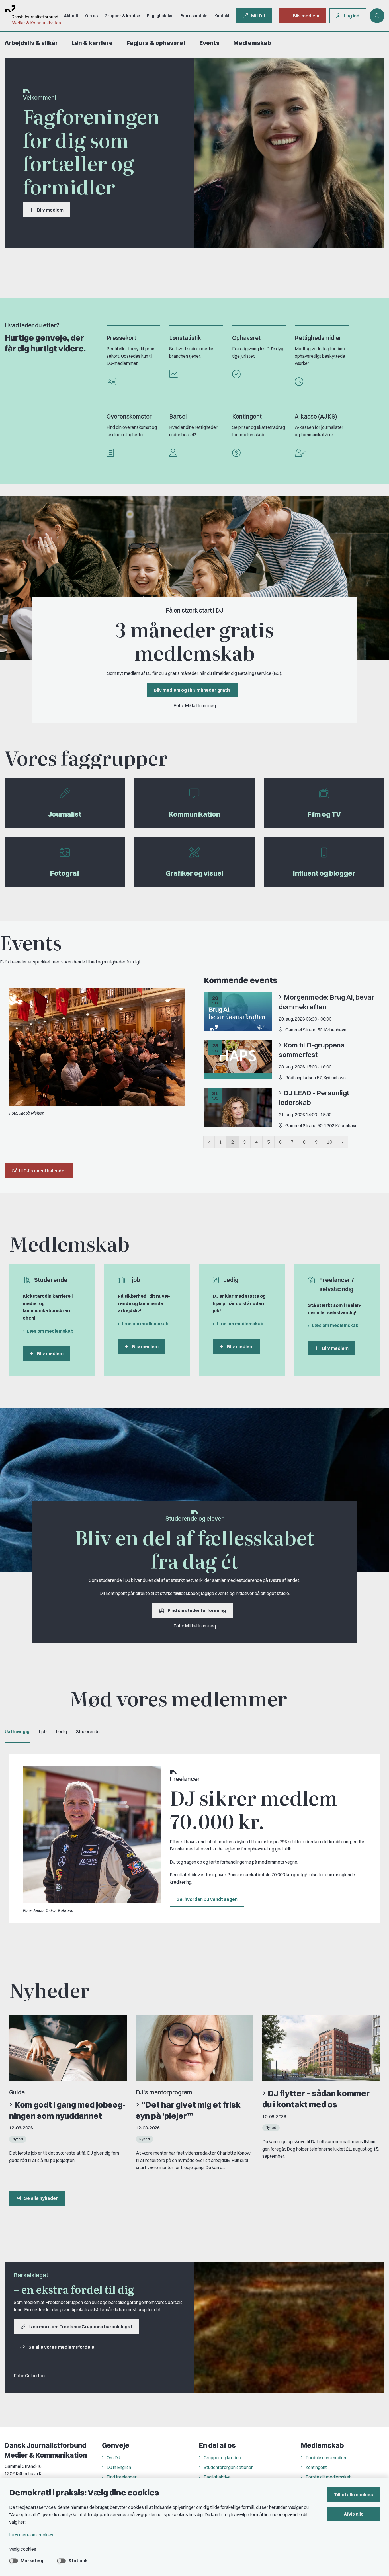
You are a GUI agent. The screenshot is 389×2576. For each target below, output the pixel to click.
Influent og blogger (324, 873)
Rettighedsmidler (318, 338)
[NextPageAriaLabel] (342, 1142)
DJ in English (119, 2467)
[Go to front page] (30, 16)
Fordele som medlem (326, 2458)
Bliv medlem (50, 210)
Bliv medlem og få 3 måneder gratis (192, 690)
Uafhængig (17, 1731)
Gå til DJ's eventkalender (39, 1171)
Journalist (65, 814)
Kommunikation (195, 814)
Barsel (178, 416)
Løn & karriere (92, 43)
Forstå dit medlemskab (329, 2477)
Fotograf (65, 873)
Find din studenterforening (197, 1610)
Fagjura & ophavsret (156, 43)
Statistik (78, 2561)
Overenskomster (129, 416)
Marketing (32, 2561)
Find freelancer (122, 2477)
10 (329, 1142)
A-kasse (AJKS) (316, 416)
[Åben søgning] (377, 16)
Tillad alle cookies (354, 2495)
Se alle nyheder (41, 2198)
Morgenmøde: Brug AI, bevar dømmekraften (327, 1002)
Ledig (61, 1731)
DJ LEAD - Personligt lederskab (314, 1097)
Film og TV (324, 814)
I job (43, 1731)
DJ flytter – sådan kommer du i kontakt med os (316, 2099)
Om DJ (113, 2458)
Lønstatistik (185, 338)
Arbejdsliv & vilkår (31, 43)
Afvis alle (354, 2514)
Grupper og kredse (222, 2458)
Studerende (88, 1731)
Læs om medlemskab (50, 1331)
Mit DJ (258, 16)
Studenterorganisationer (228, 2467)
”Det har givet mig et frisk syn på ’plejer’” (188, 2110)
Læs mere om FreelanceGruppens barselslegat (80, 2327)
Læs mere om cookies (31, 2535)
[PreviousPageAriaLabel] (209, 1142)
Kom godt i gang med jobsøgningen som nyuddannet (67, 2110)
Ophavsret (246, 338)
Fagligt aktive (217, 2477)
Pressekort (121, 338)
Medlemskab (252, 43)
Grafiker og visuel (195, 873)
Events (209, 43)
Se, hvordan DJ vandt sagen (207, 1899)
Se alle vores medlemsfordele (61, 2347)
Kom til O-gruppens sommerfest (312, 1050)
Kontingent (247, 416)
